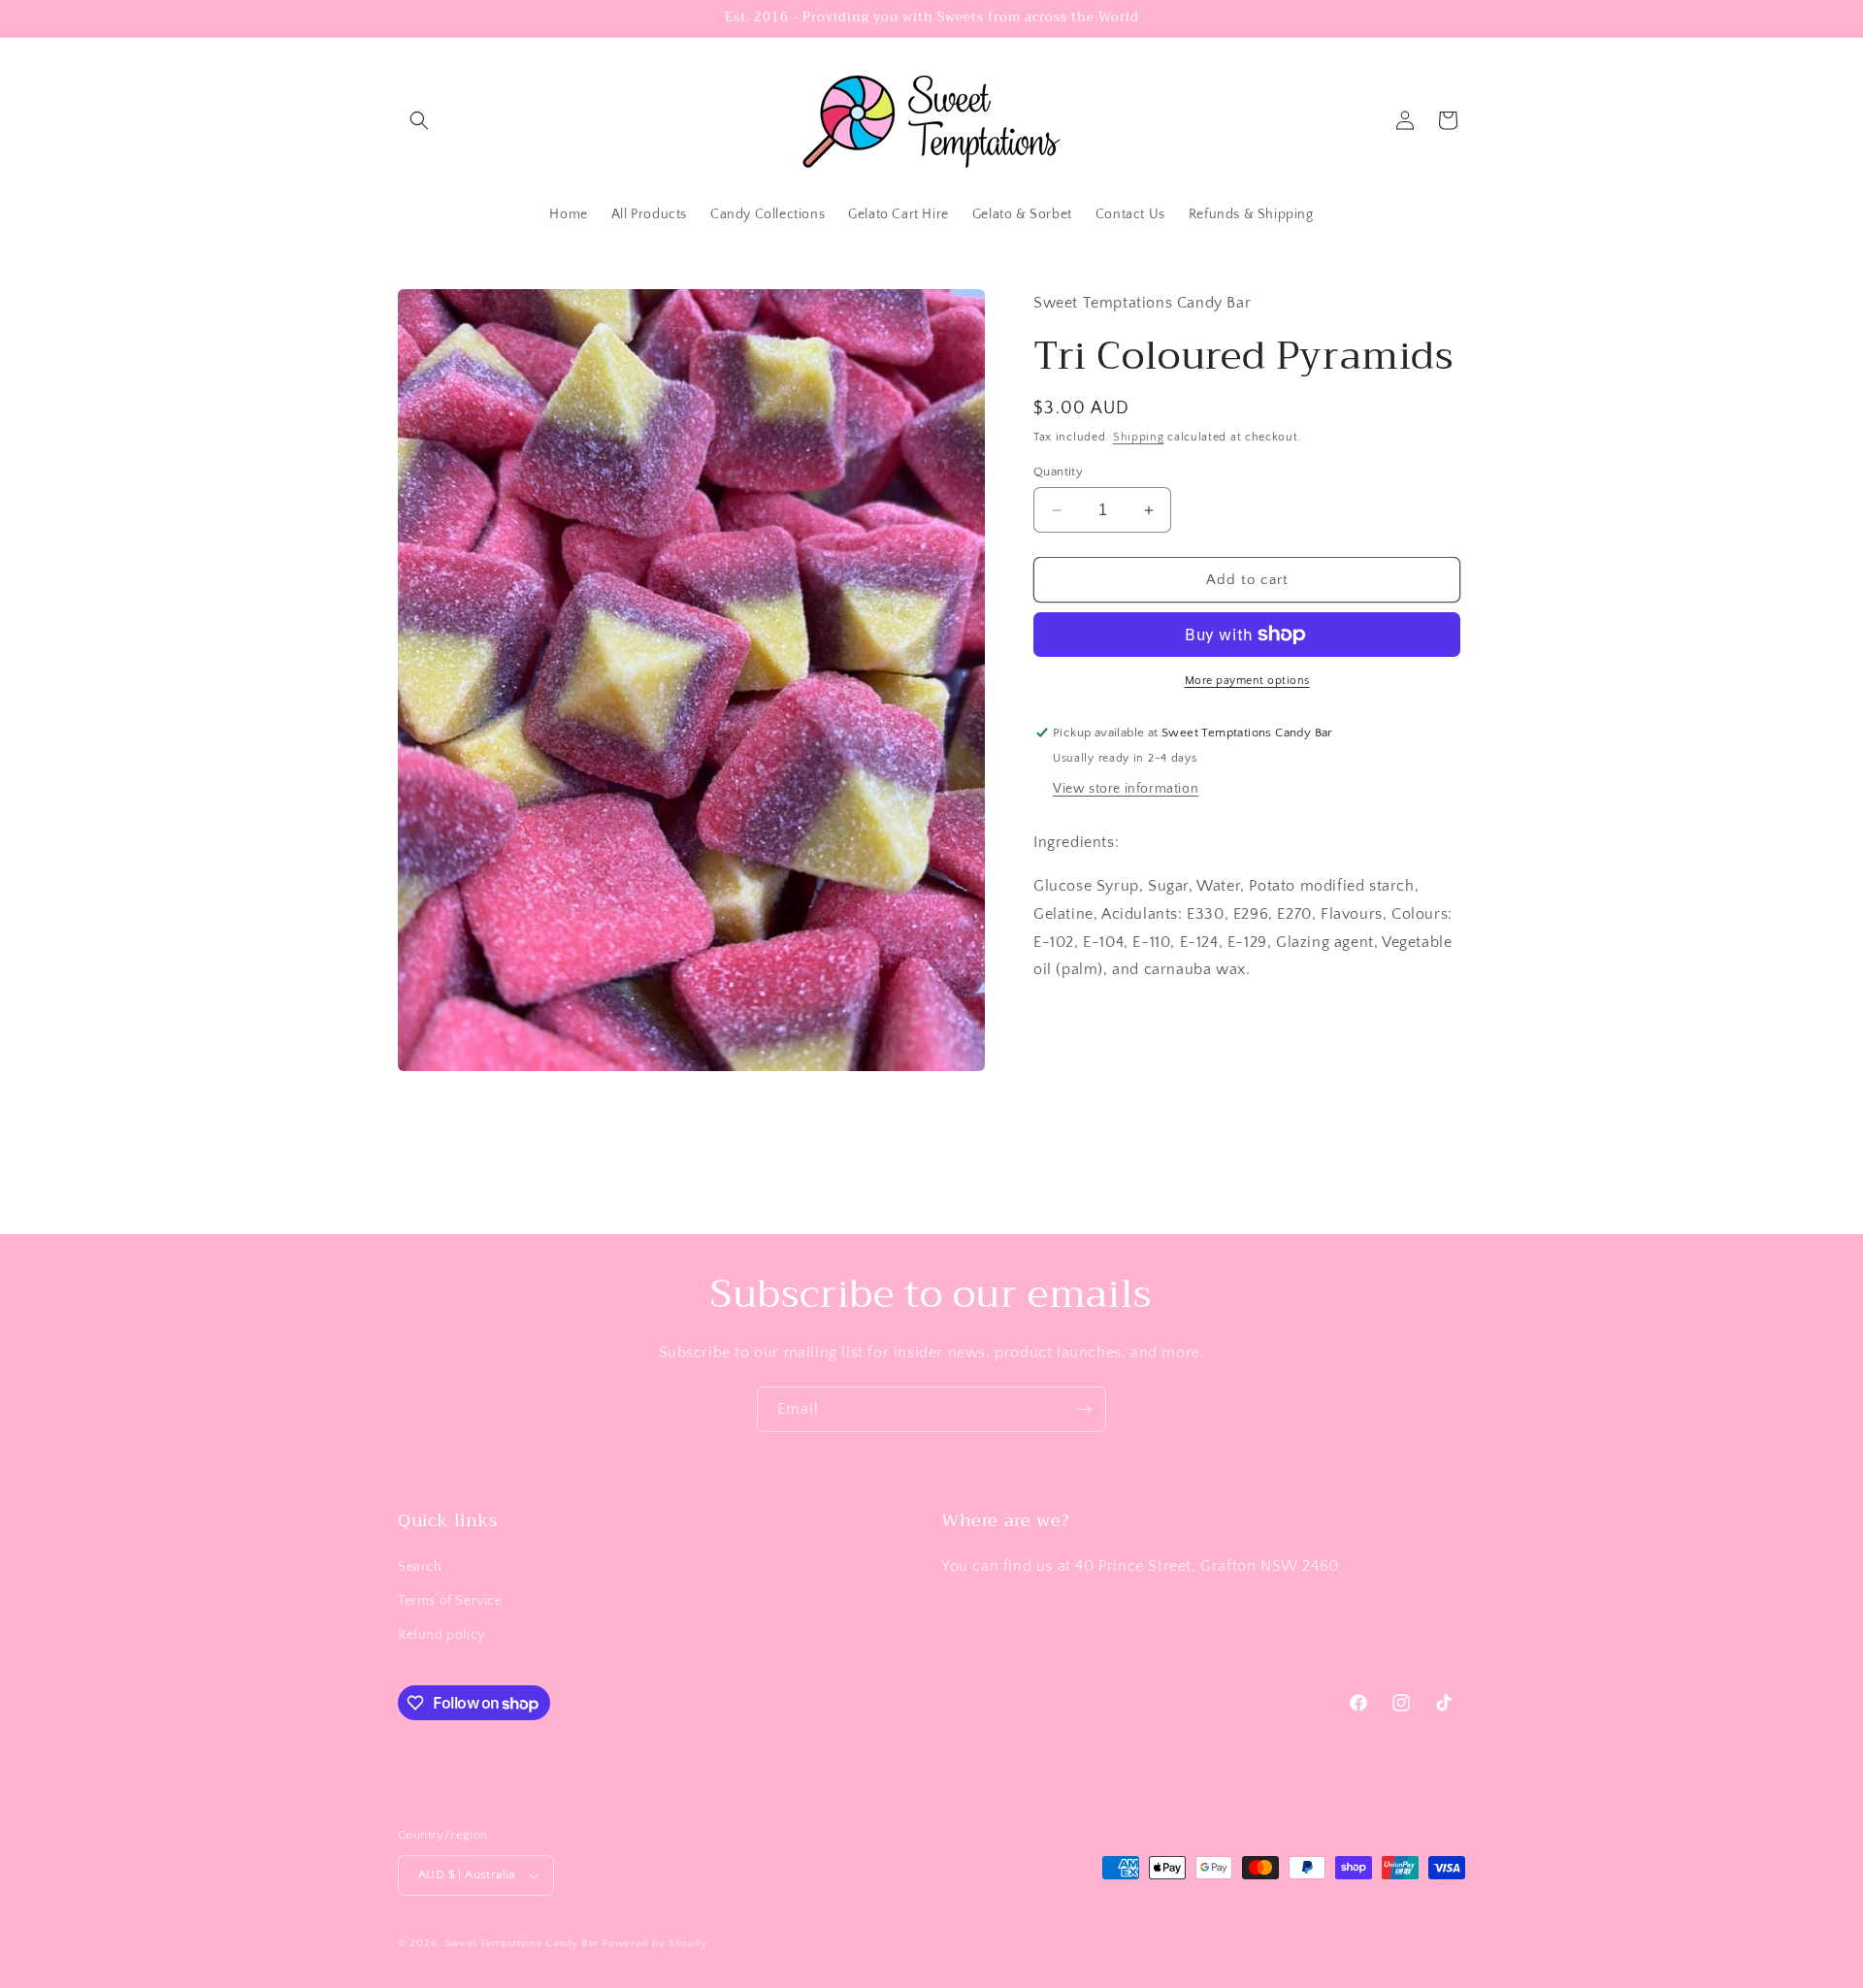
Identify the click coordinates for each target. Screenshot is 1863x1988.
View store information (1126, 789)
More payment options (1247, 681)
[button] (419, 120)
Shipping (1139, 437)
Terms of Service (450, 1601)
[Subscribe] (1084, 1409)
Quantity (1058, 472)
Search (420, 1567)
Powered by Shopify (654, 1943)
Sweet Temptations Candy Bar (522, 1943)
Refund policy (441, 1635)
